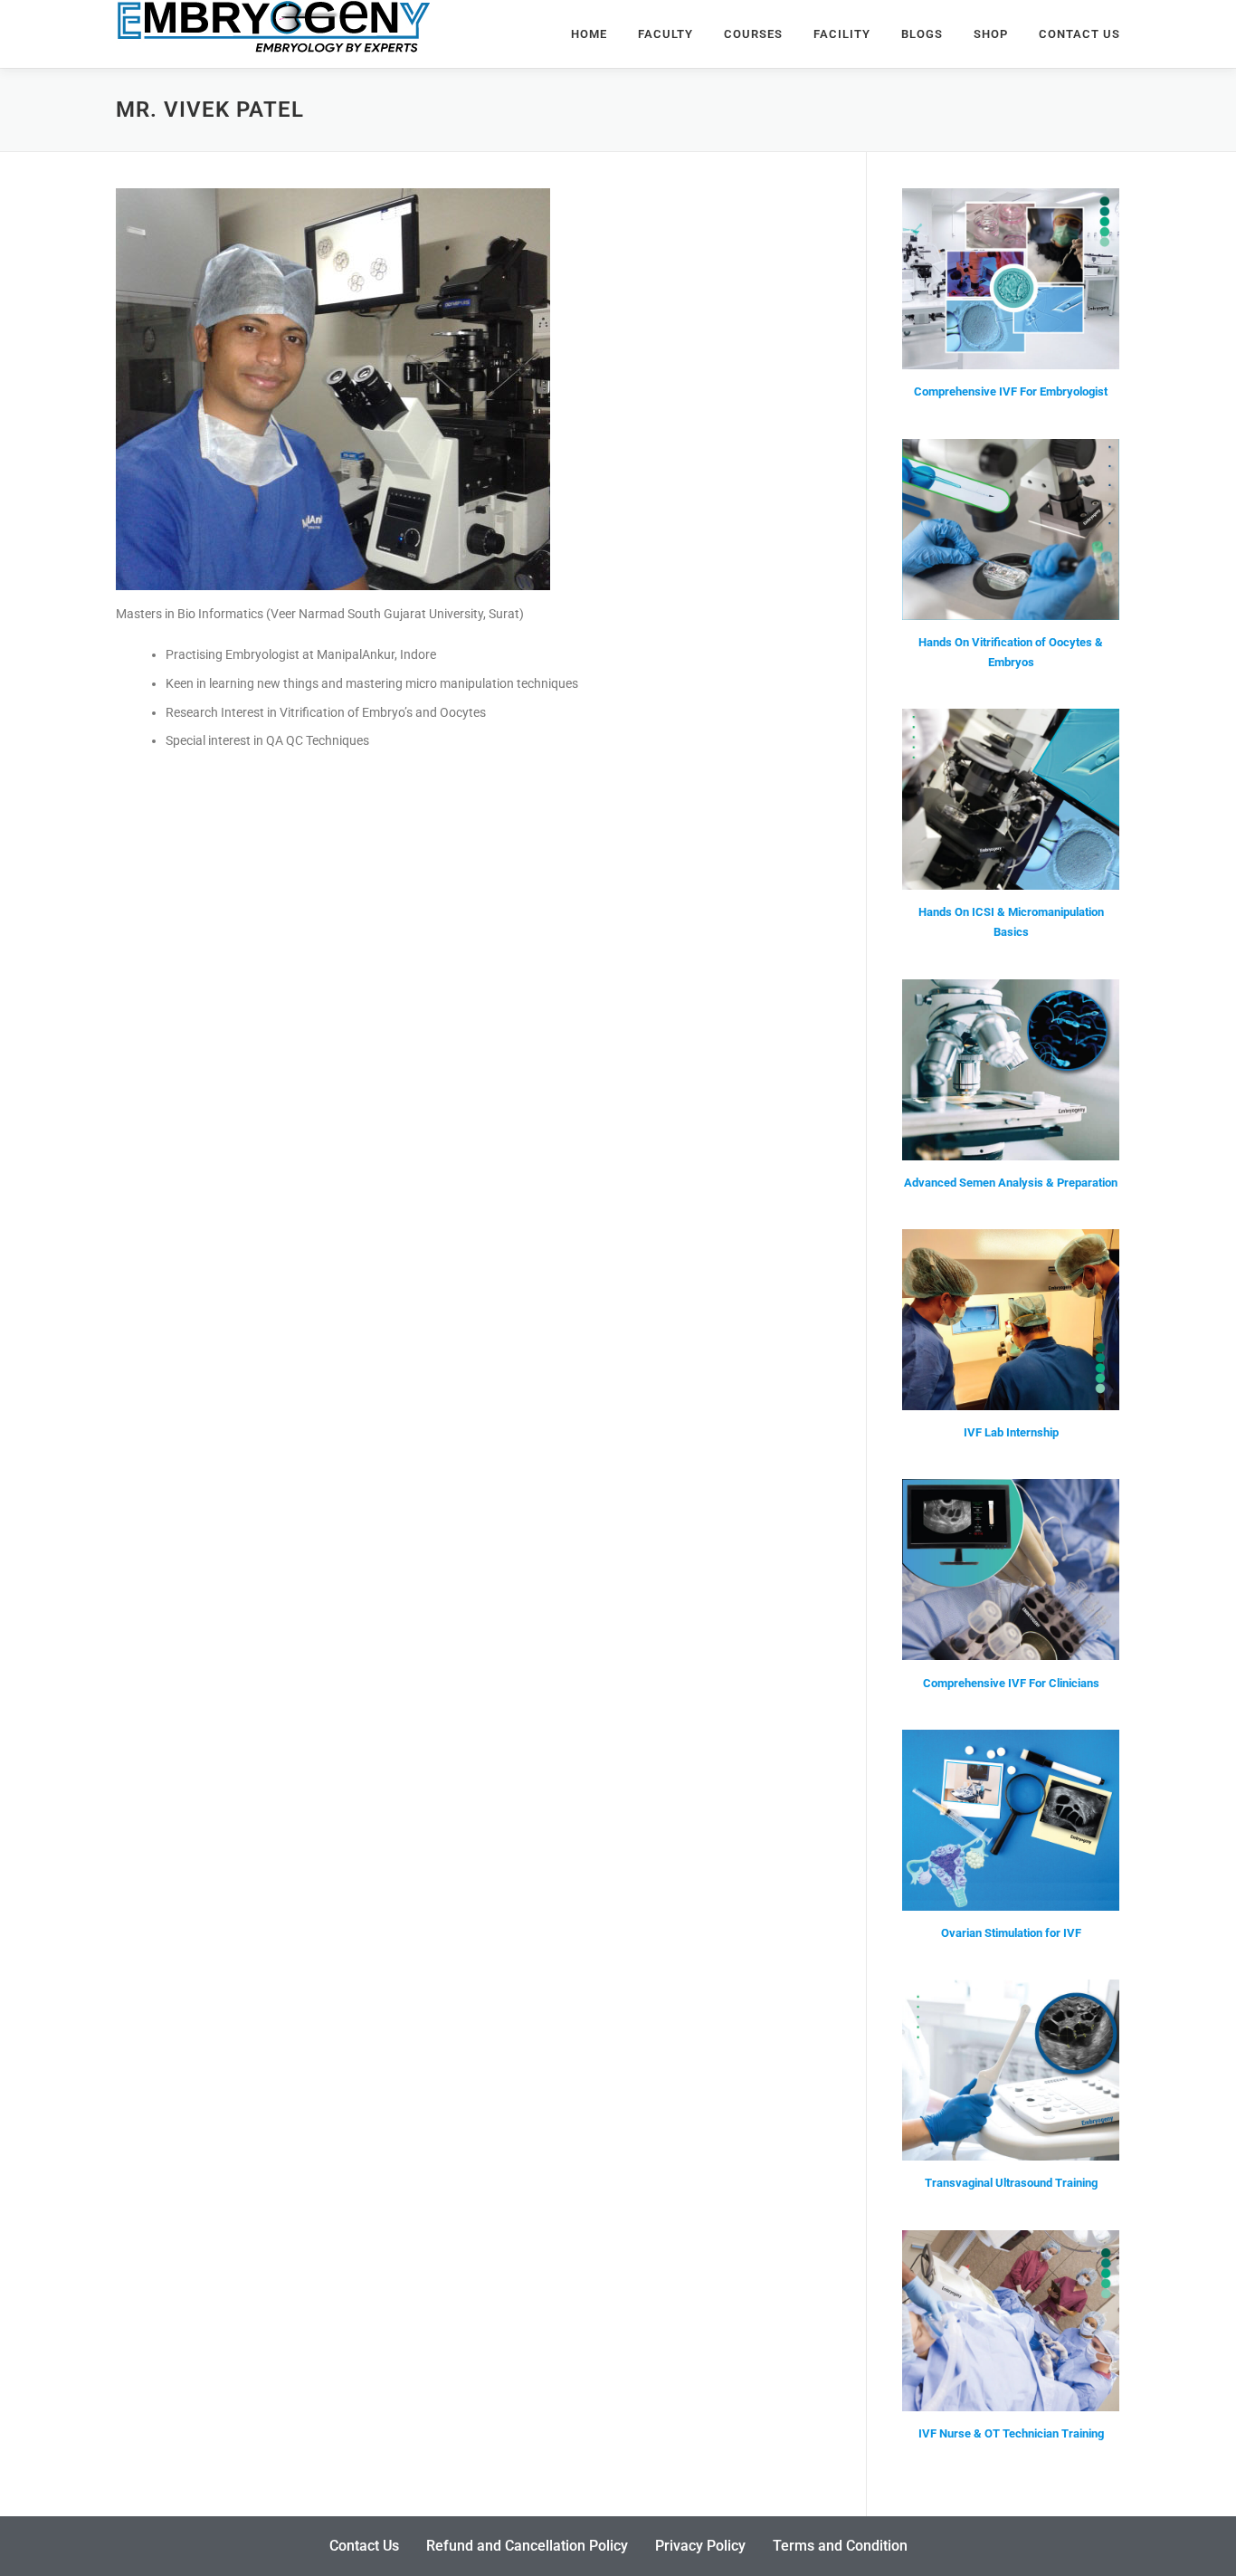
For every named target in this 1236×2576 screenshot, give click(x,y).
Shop (991, 34)
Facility (842, 34)
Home (589, 34)
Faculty (666, 34)
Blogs (922, 34)
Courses (753, 34)
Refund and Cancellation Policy (527, 2546)
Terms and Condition (840, 2546)
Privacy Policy (700, 2546)
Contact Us (1079, 34)
